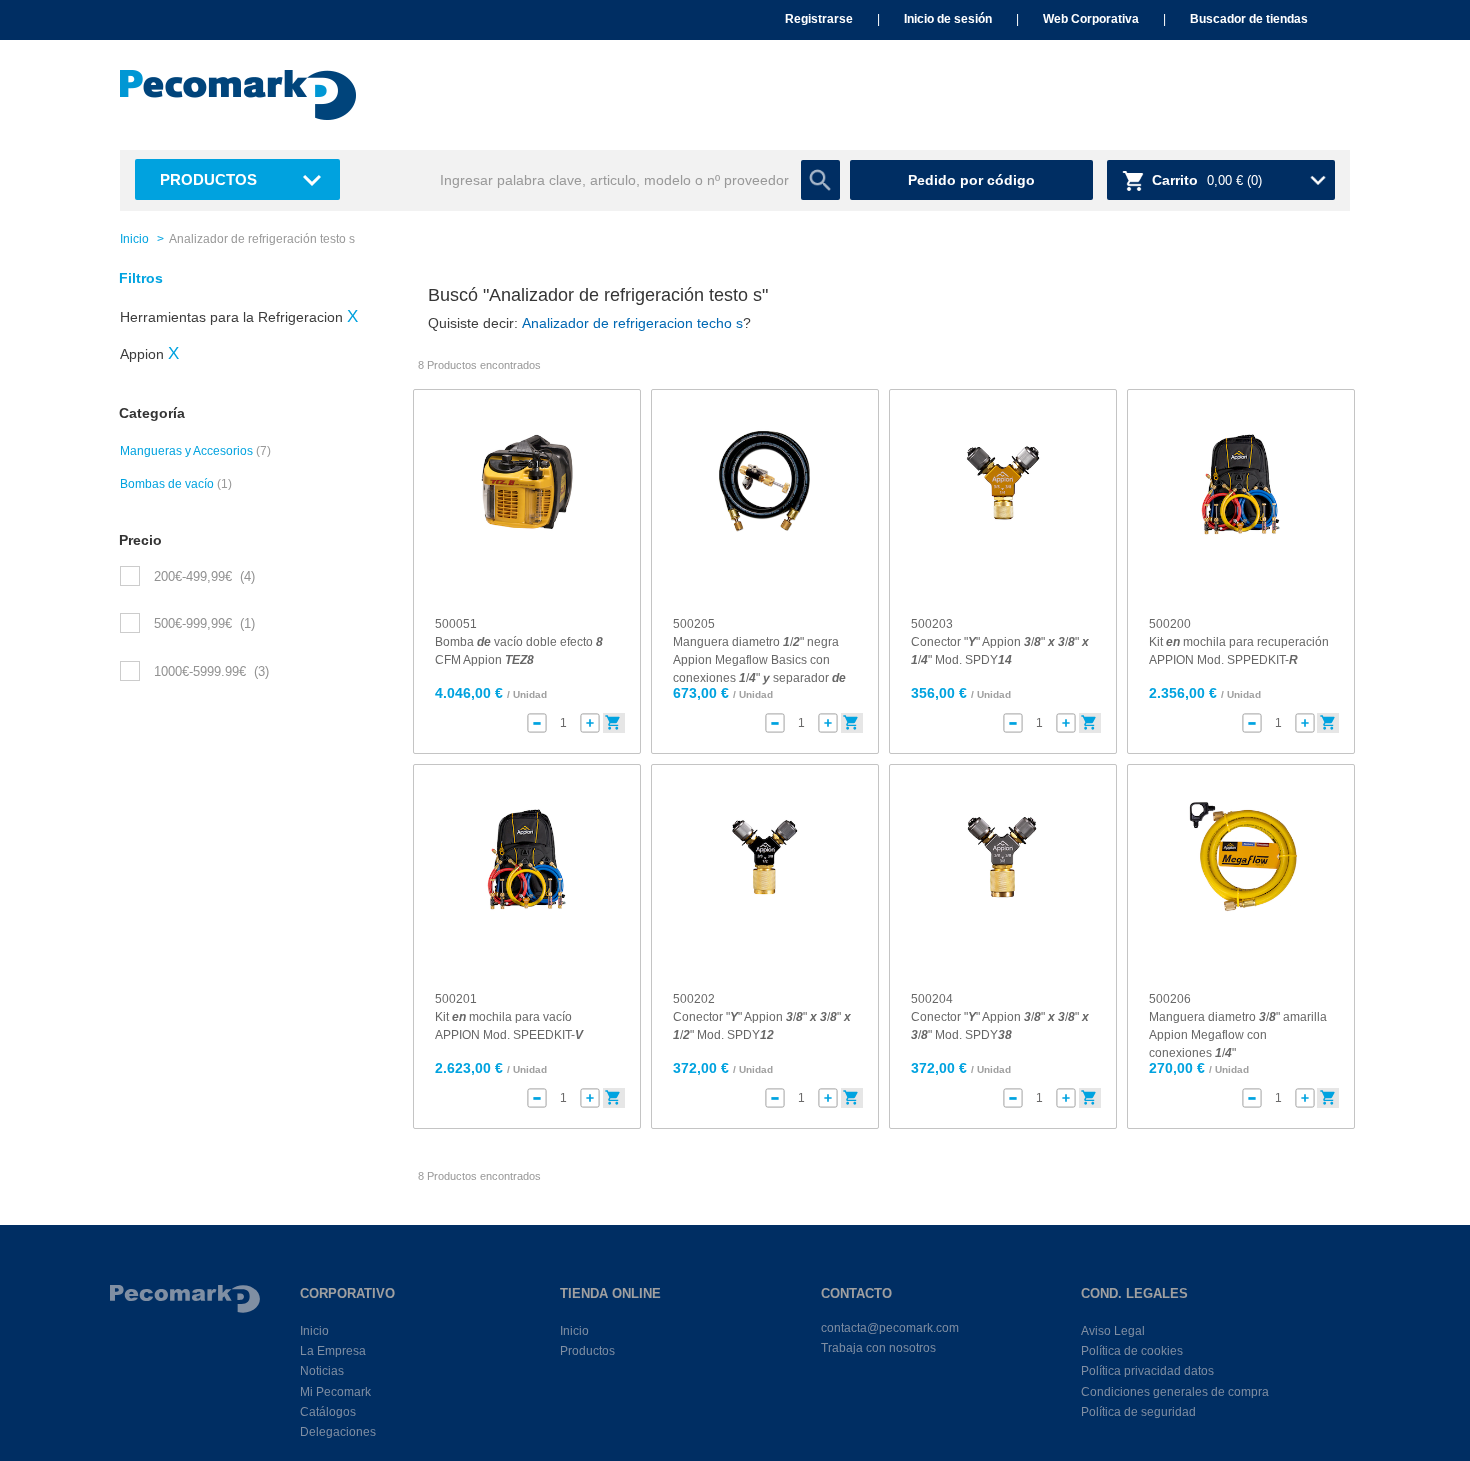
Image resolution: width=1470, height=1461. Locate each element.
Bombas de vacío (167, 484)
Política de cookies (1132, 1351)
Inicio (134, 239)
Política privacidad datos (1147, 1371)
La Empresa (333, 1351)
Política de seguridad (1138, 1412)
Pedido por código (971, 180)
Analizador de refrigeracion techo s (632, 323)
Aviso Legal (1113, 1331)
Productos (208, 179)
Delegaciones (338, 1432)
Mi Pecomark (335, 1392)
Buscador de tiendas (1249, 19)
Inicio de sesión (948, 19)
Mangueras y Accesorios (186, 451)
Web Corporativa (1091, 19)
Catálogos (328, 1412)
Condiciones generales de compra (1175, 1392)
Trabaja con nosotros (878, 1348)
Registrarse (819, 19)
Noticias (322, 1371)
